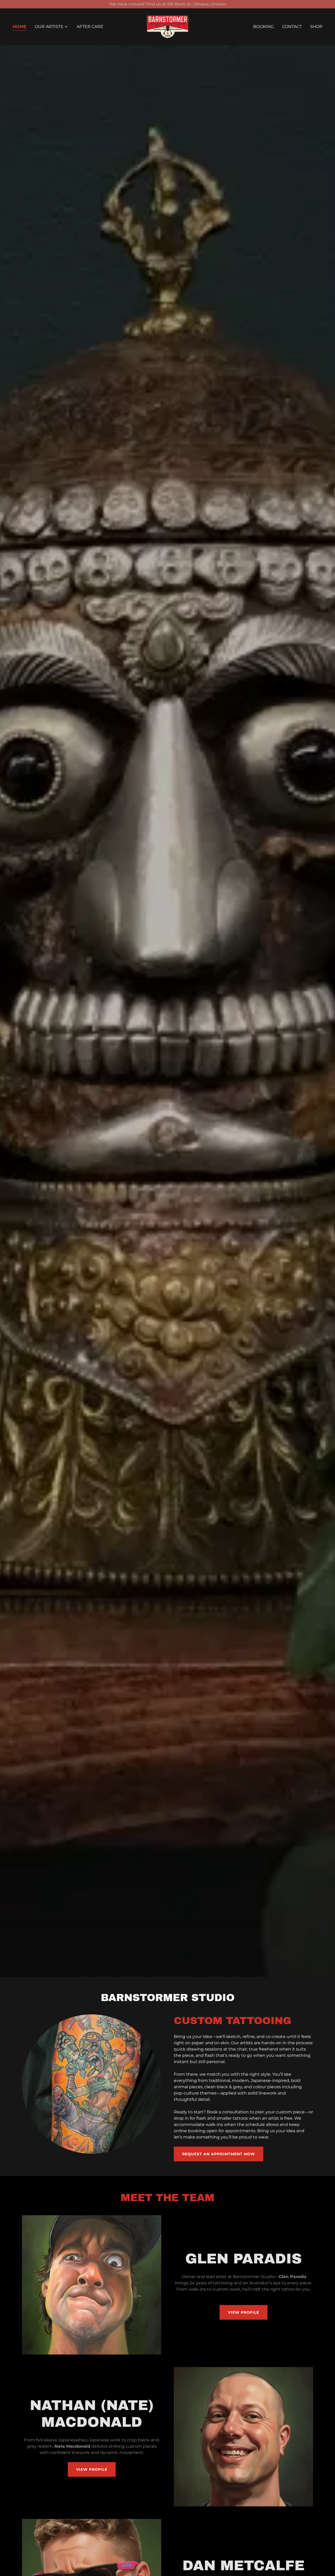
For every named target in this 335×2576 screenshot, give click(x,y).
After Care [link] (90, 27)
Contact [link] (292, 27)
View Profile (244, 2312)
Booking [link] (263, 27)
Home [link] (19, 27)
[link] (168, 26)
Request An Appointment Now (219, 2154)
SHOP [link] (316, 27)
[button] (52, 27)
